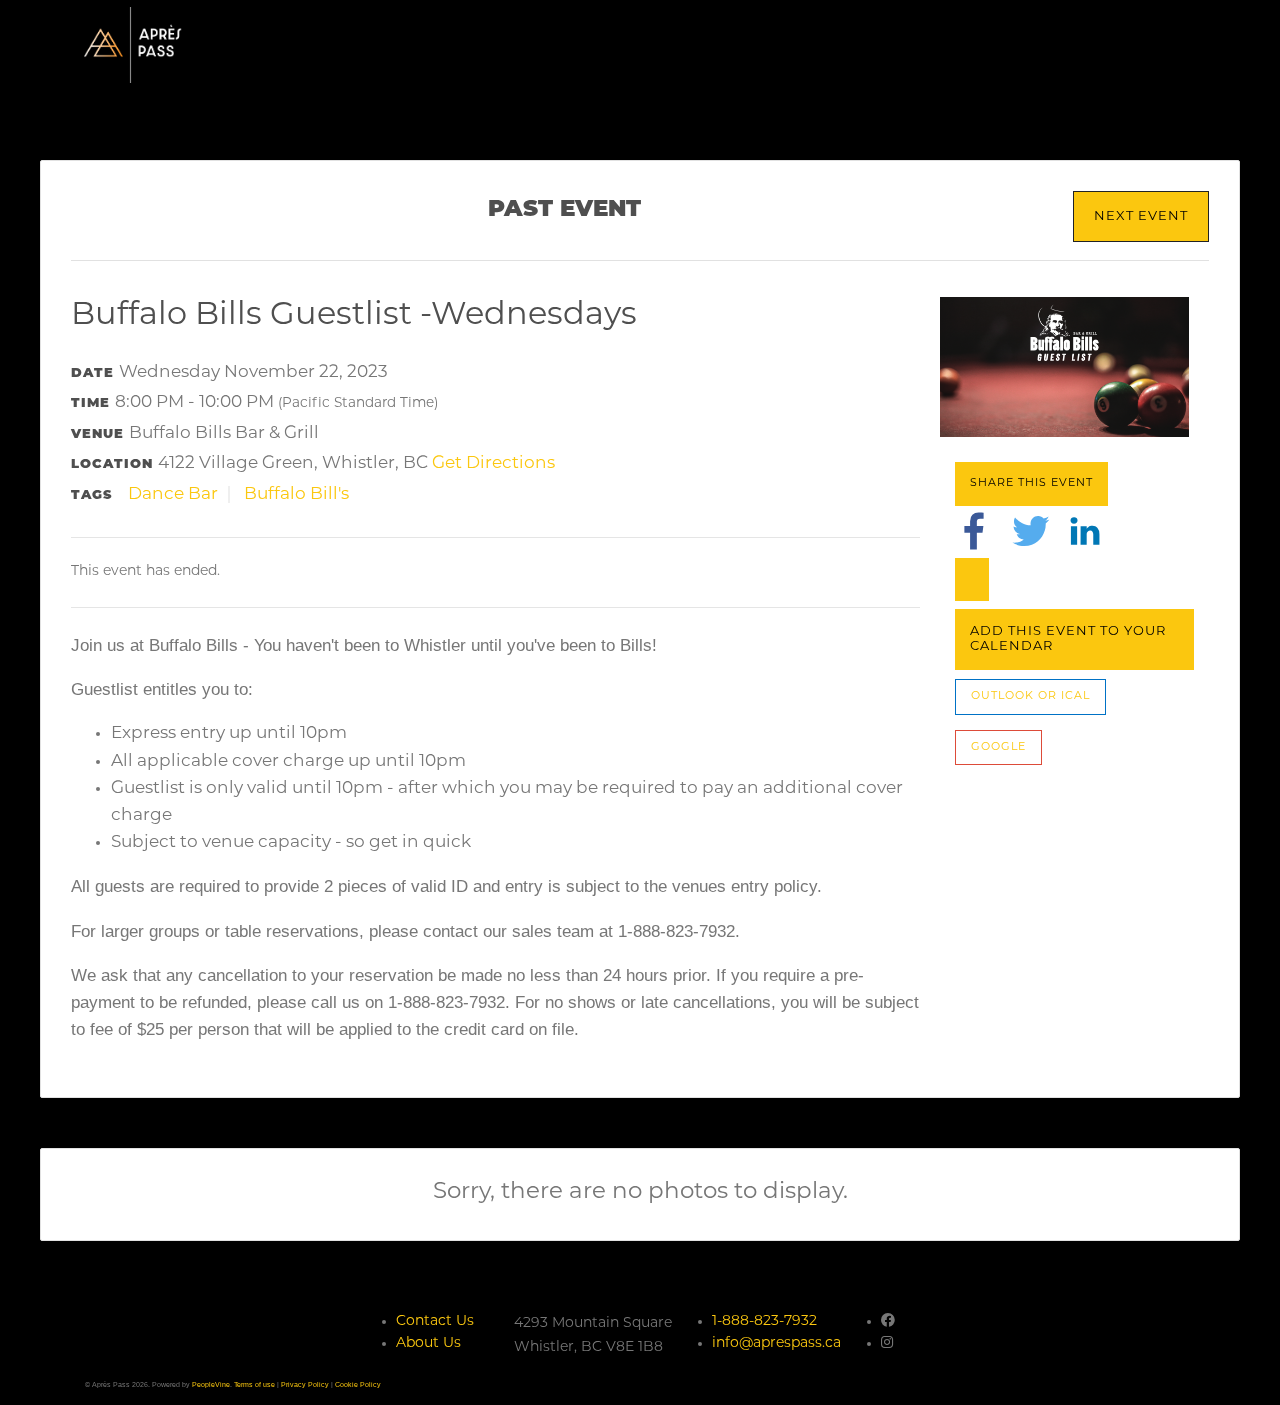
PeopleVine (211, 1384)
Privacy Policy (305, 1384)
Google (998, 747)
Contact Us (435, 1321)
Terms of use (254, 1384)
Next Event (1141, 216)
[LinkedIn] (1085, 530)
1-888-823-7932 (764, 1321)
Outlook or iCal (1030, 696)
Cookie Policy (358, 1384)
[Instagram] (887, 1343)
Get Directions (493, 463)
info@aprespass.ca (776, 1343)
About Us (428, 1343)
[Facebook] (974, 530)
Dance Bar (173, 494)
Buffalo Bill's (296, 494)
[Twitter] (1031, 530)
